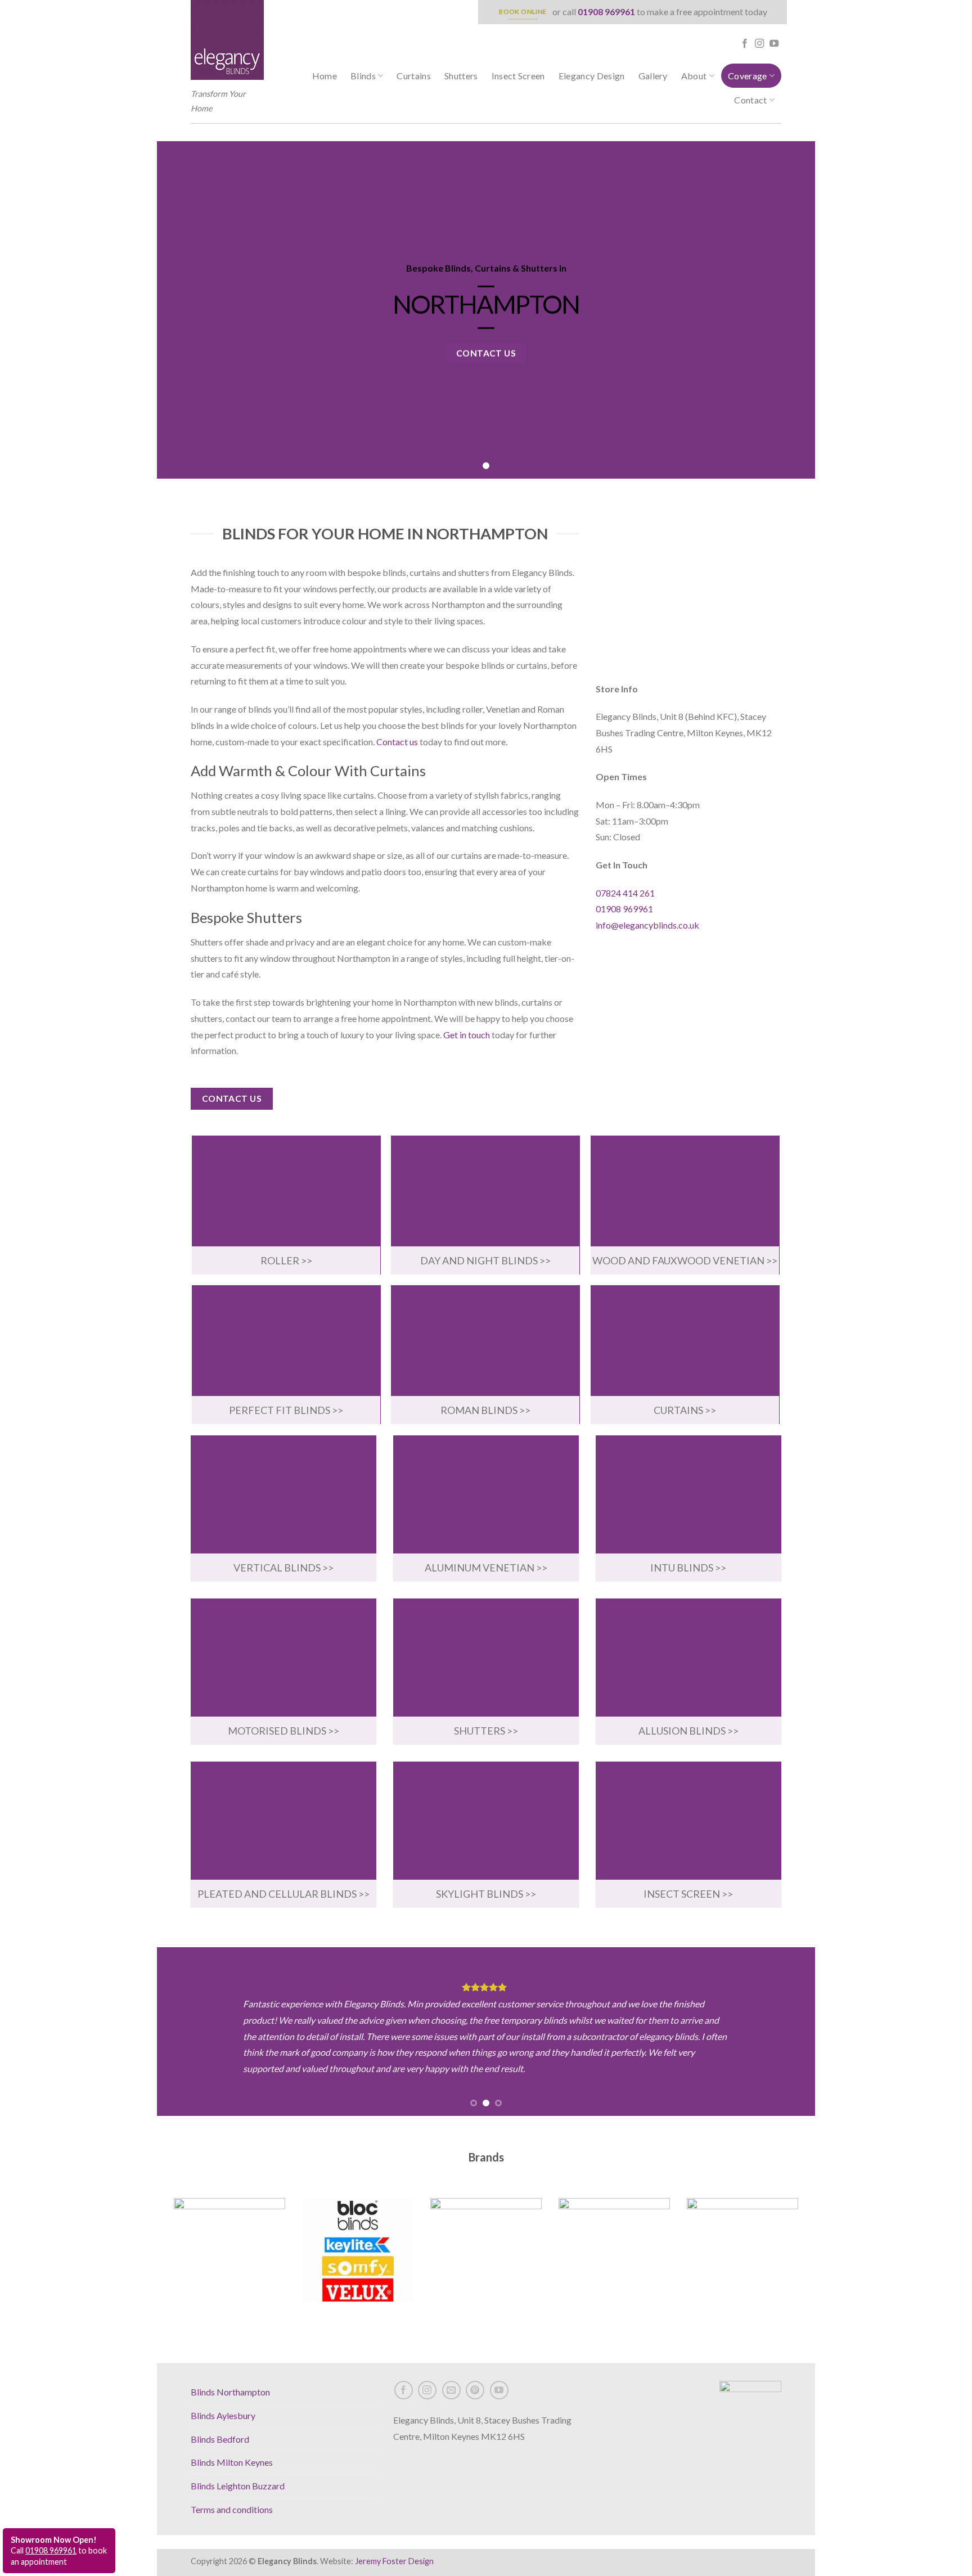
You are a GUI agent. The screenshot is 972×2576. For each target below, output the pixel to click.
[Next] (787, 2032)
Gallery (653, 76)
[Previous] (184, 2032)
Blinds (363, 76)
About (694, 76)
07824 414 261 (625, 893)
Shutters (461, 76)
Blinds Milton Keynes (232, 2462)
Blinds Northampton (230, 2392)
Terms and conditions (232, 2509)
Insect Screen (518, 76)
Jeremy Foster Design (394, 2561)
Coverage (748, 76)
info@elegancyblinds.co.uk (647, 925)
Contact (750, 100)
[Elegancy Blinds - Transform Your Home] (227, 40)
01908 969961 (606, 12)
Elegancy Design (592, 76)
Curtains (414, 76)
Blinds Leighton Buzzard (238, 2486)
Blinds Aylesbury (223, 2415)
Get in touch (467, 1035)
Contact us (397, 742)
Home (325, 76)
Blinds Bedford (220, 2439)
